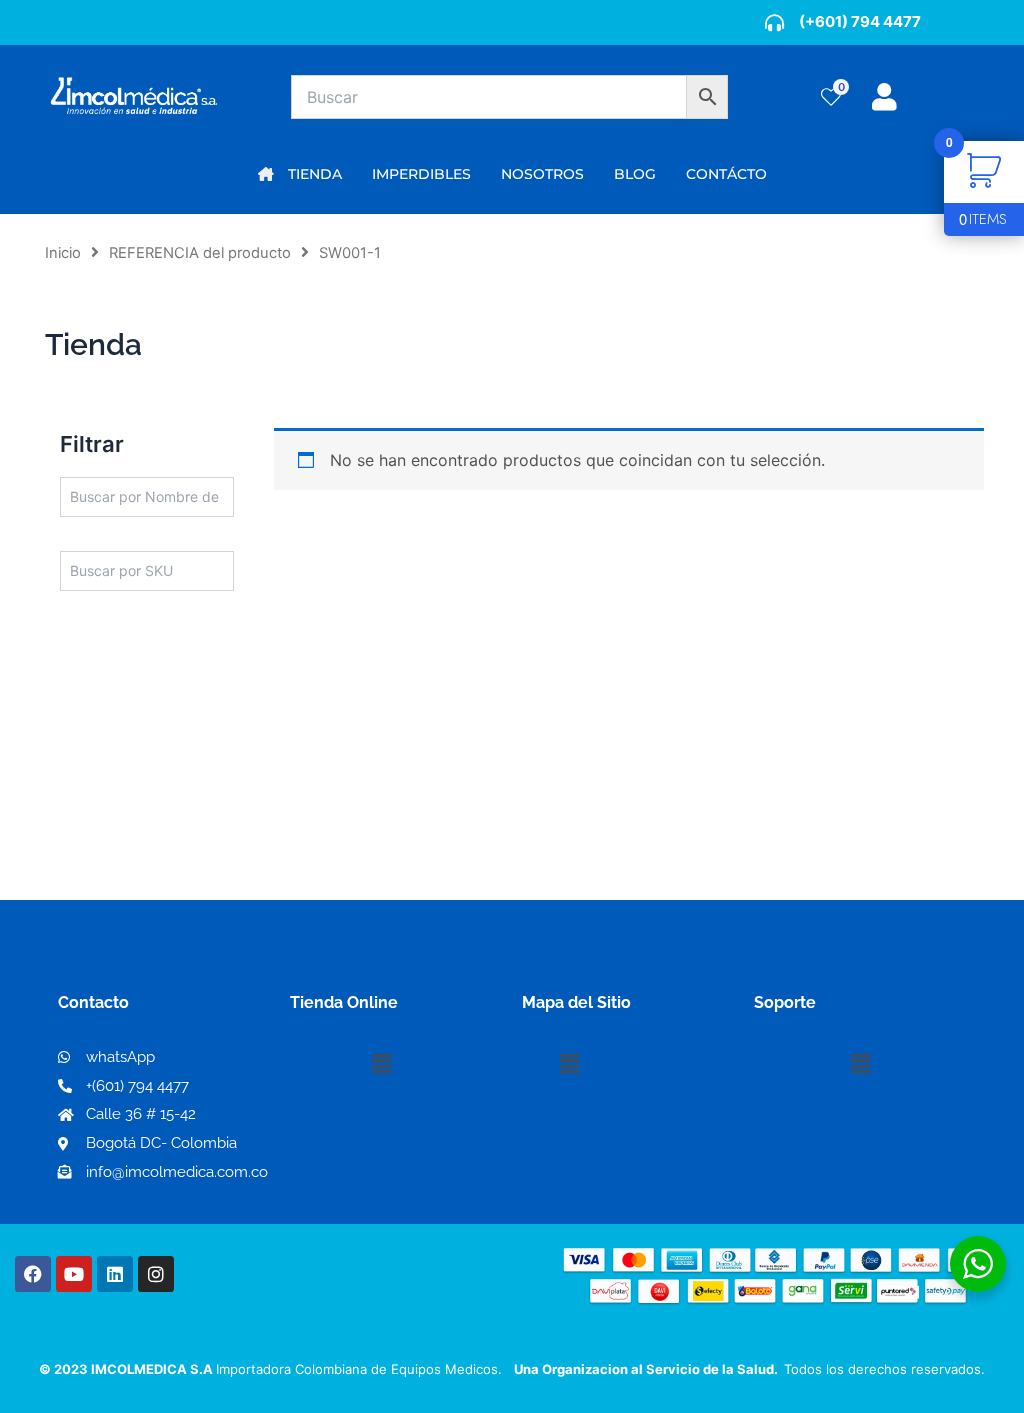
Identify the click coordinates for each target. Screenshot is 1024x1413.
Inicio (63, 253)
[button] (381, 1063)
